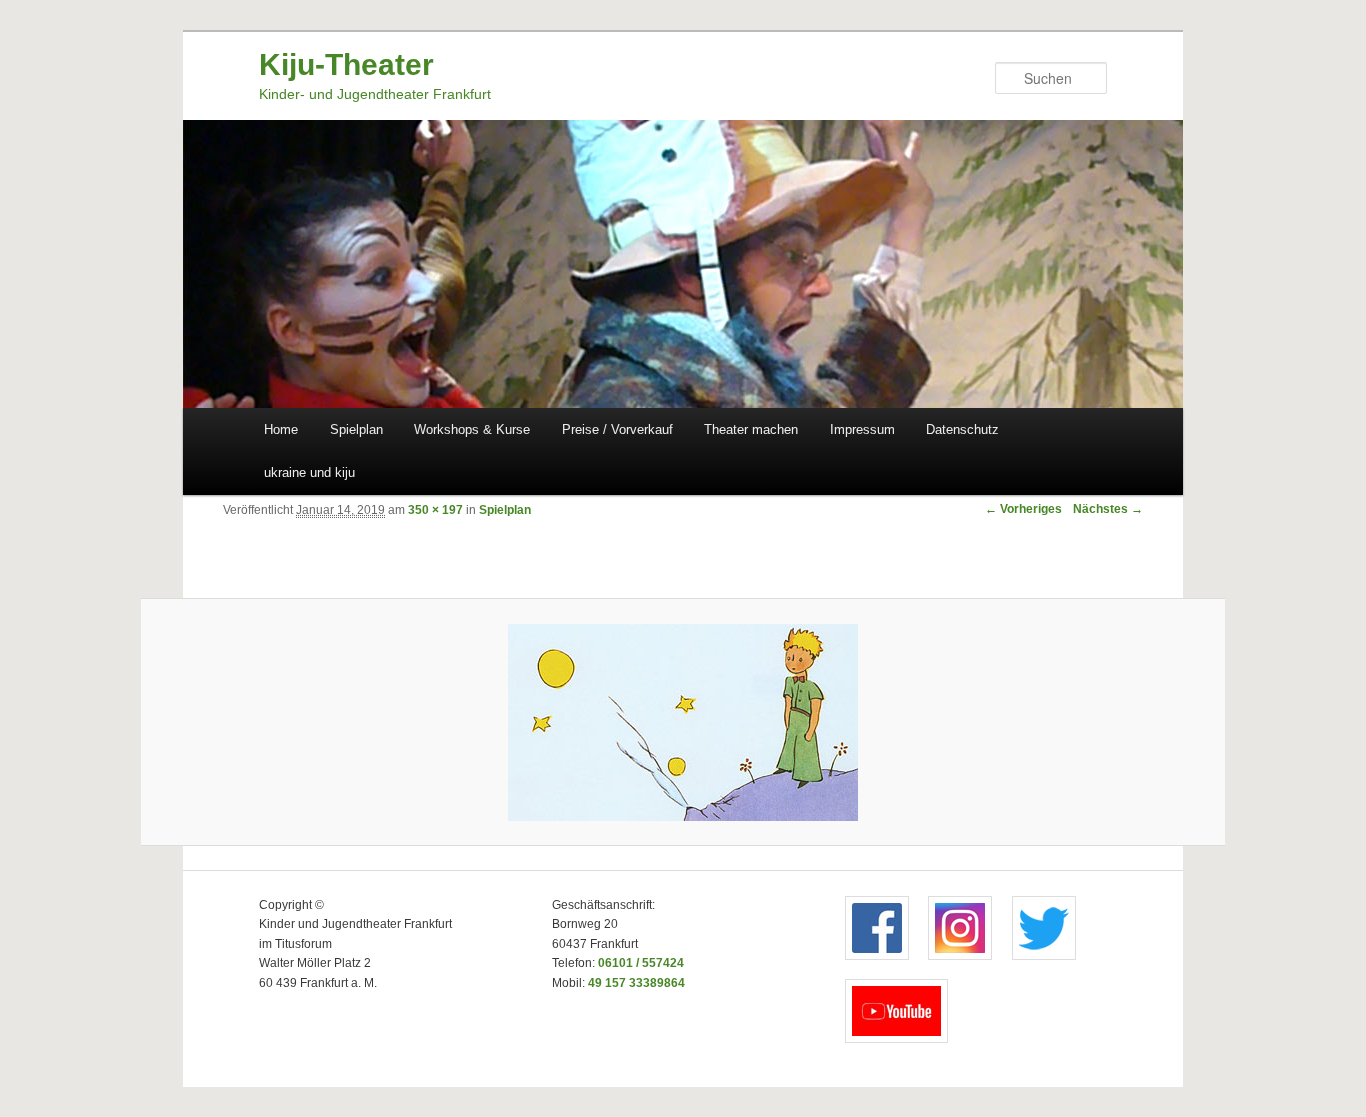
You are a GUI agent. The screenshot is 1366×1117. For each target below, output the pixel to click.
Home (281, 429)
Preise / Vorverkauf (617, 429)
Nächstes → (1108, 509)
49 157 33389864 (636, 983)
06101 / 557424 (641, 963)
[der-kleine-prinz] (683, 722)
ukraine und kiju (309, 472)
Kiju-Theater (346, 64)
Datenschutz (962, 429)
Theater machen (751, 429)
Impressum (862, 429)
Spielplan (356, 429)
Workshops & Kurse (472, 429)
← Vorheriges (1023, 509)
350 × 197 (435, 510)
